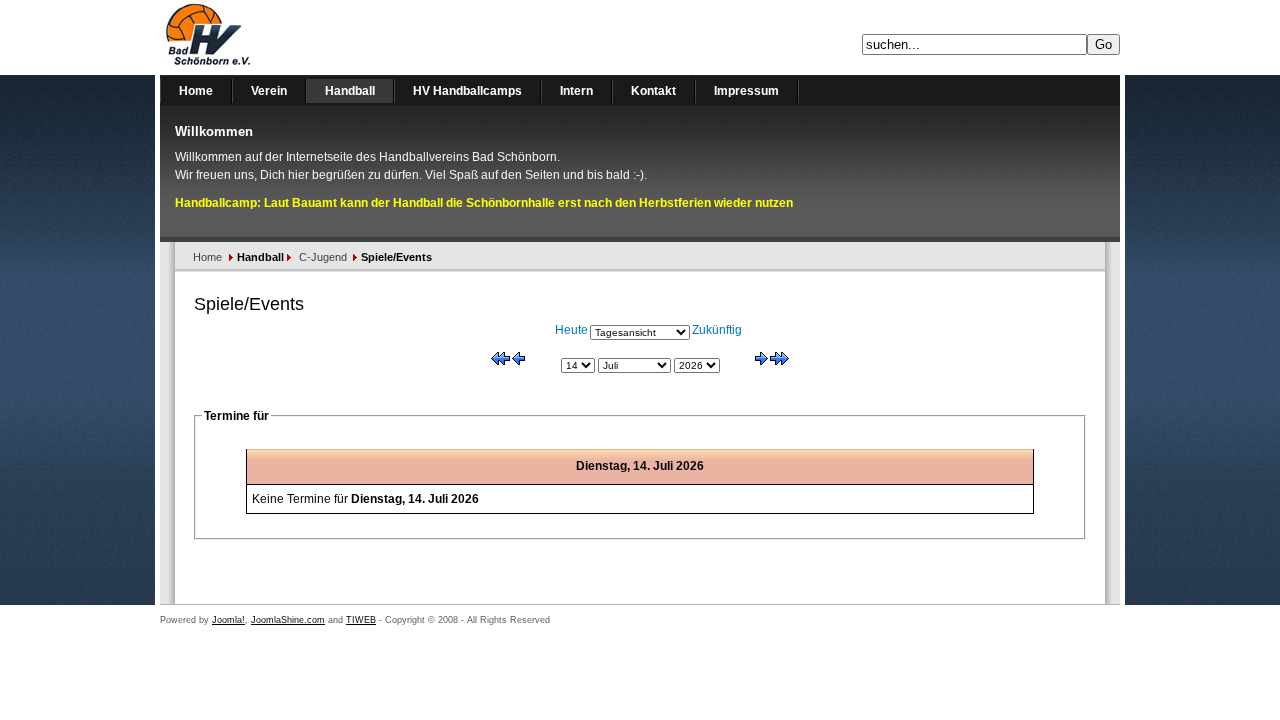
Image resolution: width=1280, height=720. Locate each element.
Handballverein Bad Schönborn (260, 37)
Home (207, 257)
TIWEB (361, 620)
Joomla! (228, 620)
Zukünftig (717, 330)
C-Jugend (323, 257)
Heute (571, 330)
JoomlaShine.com (288, 620)
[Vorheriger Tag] (518, 361)
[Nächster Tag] (761, 361)
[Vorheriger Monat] (500, 361)
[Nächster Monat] (779, 361)
